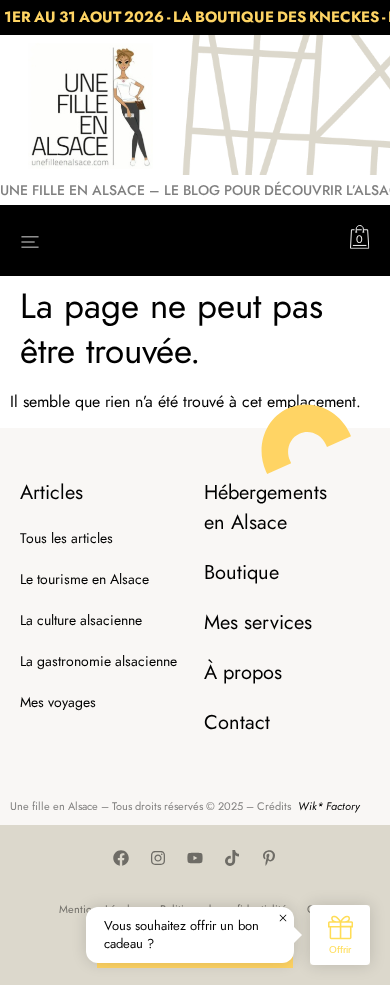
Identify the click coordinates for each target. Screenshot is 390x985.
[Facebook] (121, 858)
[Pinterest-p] (269, 858)
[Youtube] (195, 858)
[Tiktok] (232, 858)
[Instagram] (158, 858)
